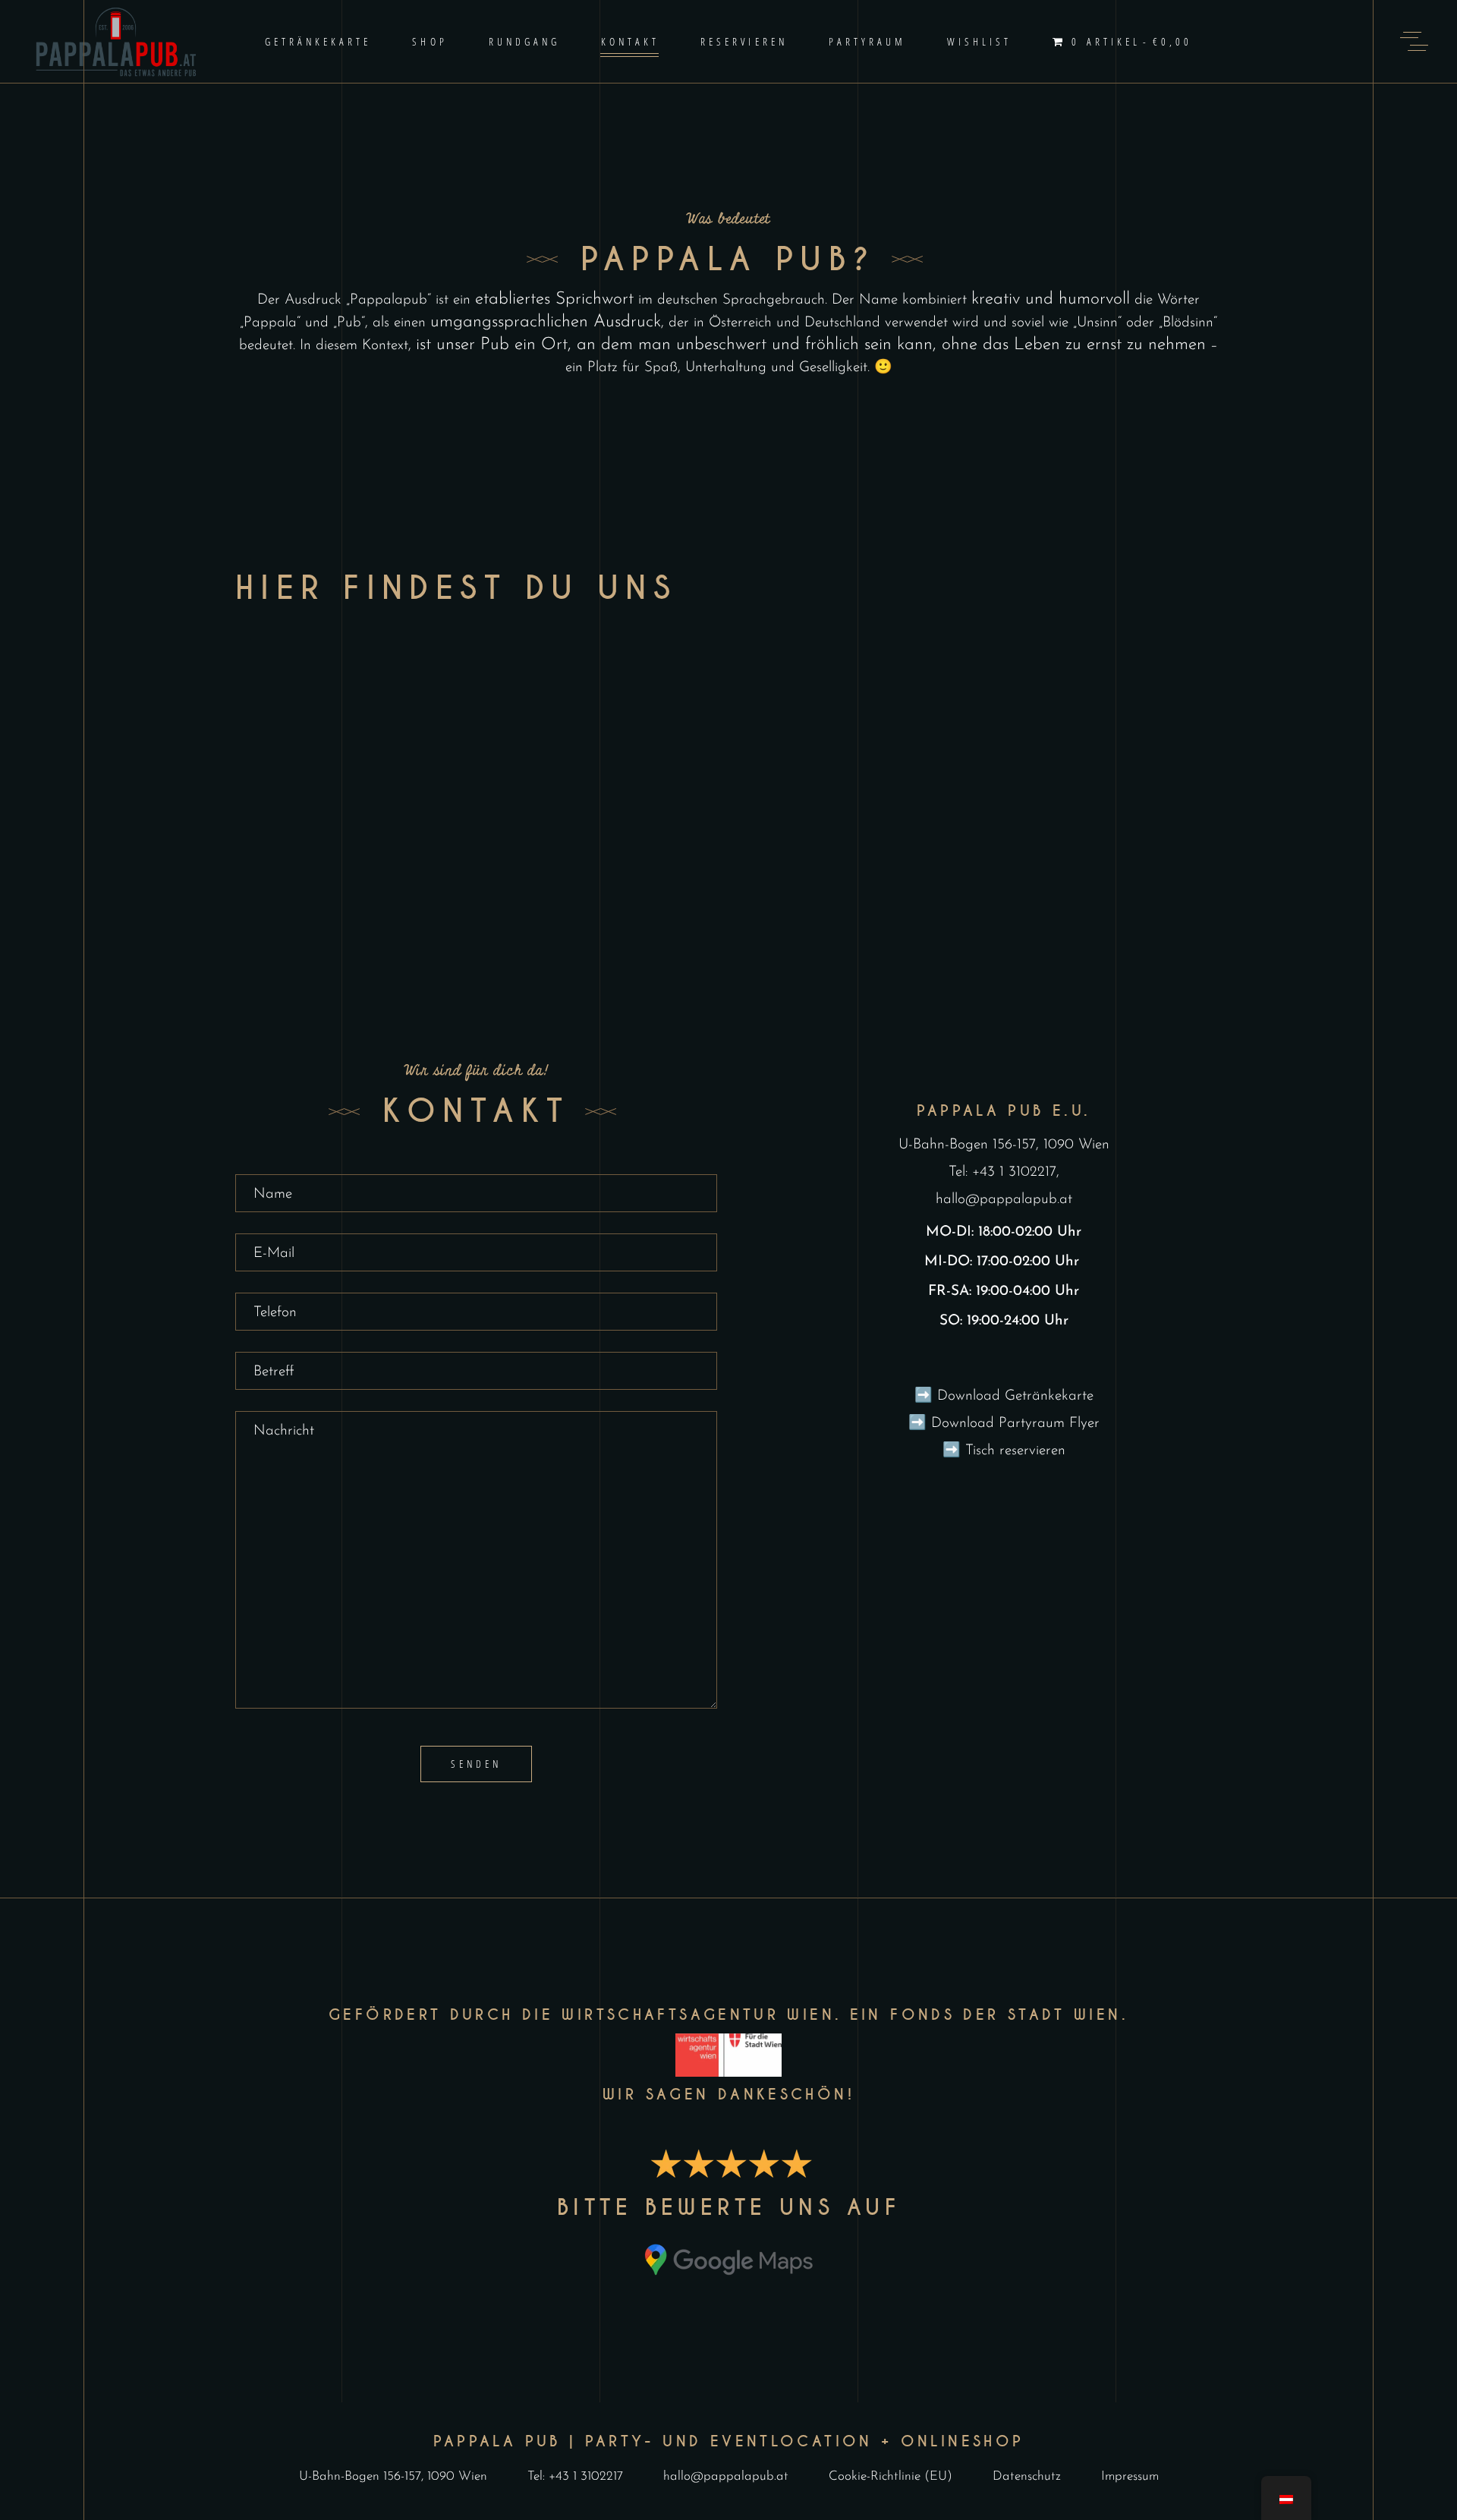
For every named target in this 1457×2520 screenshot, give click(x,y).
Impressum (1130, 2476)
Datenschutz (1027, 2476)
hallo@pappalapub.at (1004, 1200)
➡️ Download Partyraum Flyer (1004, 1424)
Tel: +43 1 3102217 (1002, 1172)
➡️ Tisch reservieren (1004, 1451)
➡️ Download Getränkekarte (1004, 1396)
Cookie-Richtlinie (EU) (891, 2476)
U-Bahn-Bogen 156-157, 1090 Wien (1004, 1145)
